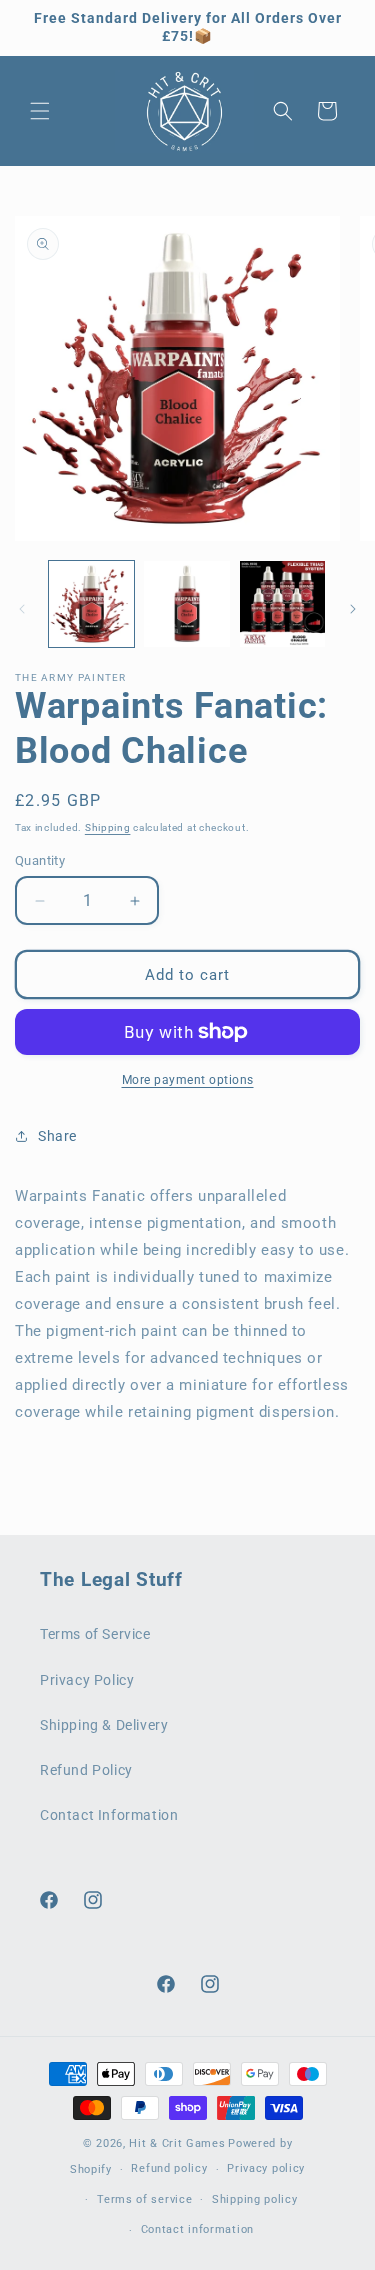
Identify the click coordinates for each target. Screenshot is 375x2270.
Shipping (108, 827)
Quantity (40, 860)
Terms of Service (95, 1634)
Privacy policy (266, 2168)
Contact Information (109, 1815)
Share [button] (57, 1136)
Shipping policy (255, 2199)
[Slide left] (22, 609)
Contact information (197, 2229)
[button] (40, 111)
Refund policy (169, 2168)
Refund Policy (86, 1770)
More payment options (188, 1080)
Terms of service (144, 2199)
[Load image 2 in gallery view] (186, 603)
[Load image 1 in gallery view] (91, 603)
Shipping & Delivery (104, 1725)
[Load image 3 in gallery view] (282, 603)
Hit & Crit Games (177, 2143)
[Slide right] (353, 609)
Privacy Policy (87, 1680)
